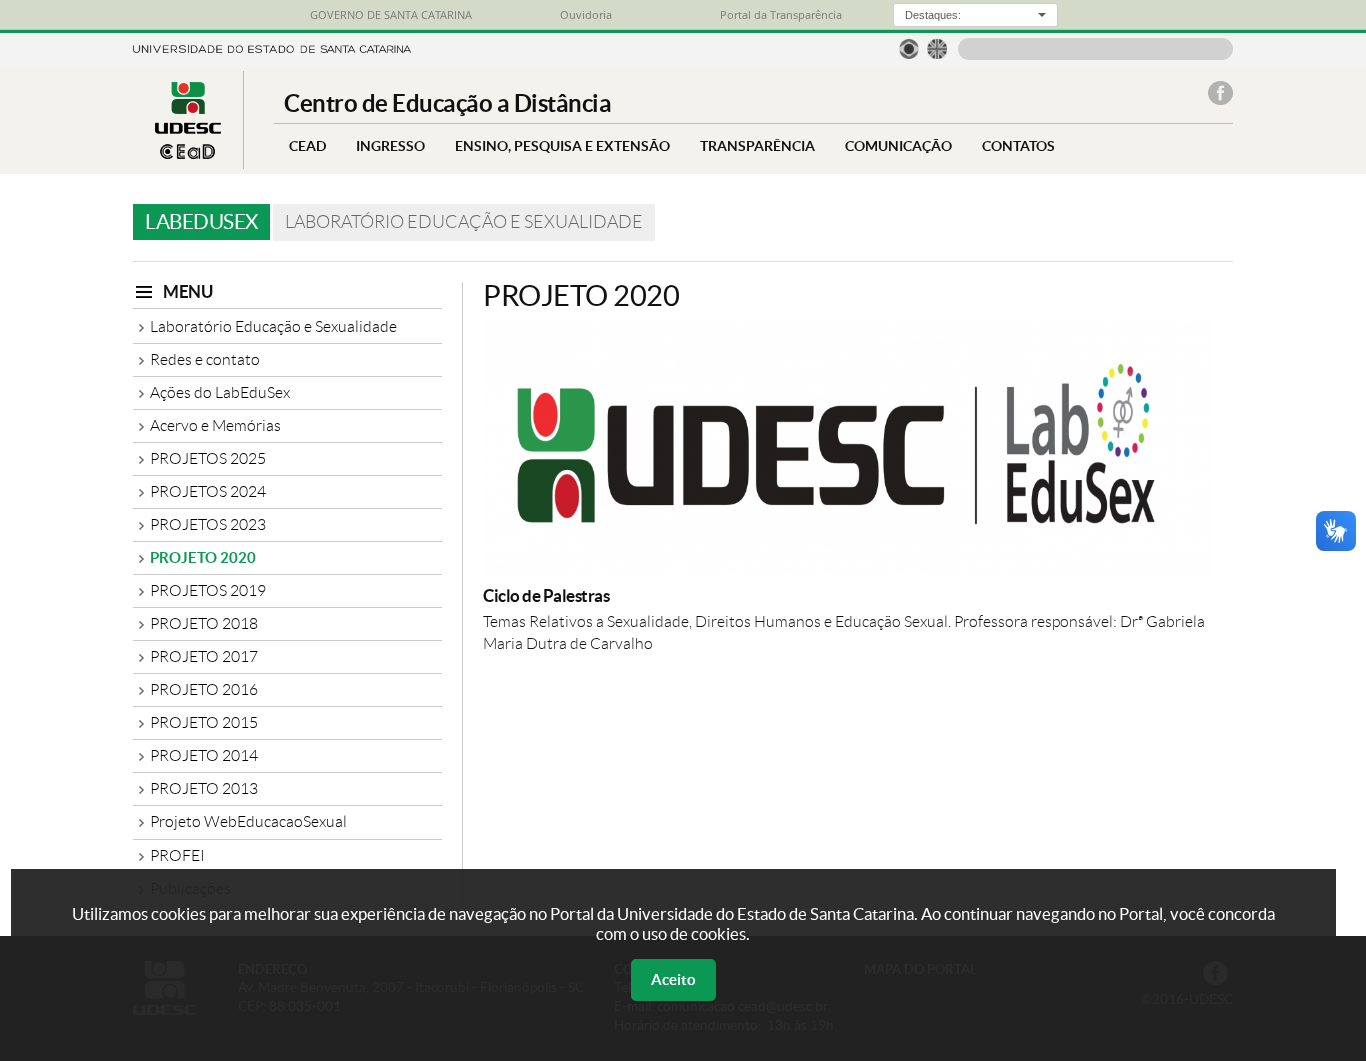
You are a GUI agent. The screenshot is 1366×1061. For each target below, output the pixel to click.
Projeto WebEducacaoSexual (248, 821)
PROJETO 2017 (204, 656)
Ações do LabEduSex (220, 392)
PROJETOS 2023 (208, 524)
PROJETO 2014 (204, 755)
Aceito (673, 979)
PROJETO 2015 (204, 722)
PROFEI (177, 855)
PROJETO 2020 (203, 557)
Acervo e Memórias (215, 425)
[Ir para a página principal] (188, 153)
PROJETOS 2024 (208, 491)
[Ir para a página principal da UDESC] (272, 47)
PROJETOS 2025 (208, 458)
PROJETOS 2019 (208, 590)
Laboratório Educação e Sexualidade (273, 326)
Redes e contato (205, 359)
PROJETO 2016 (204, 689)
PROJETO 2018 (204, 623)
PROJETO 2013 (204, 788)
